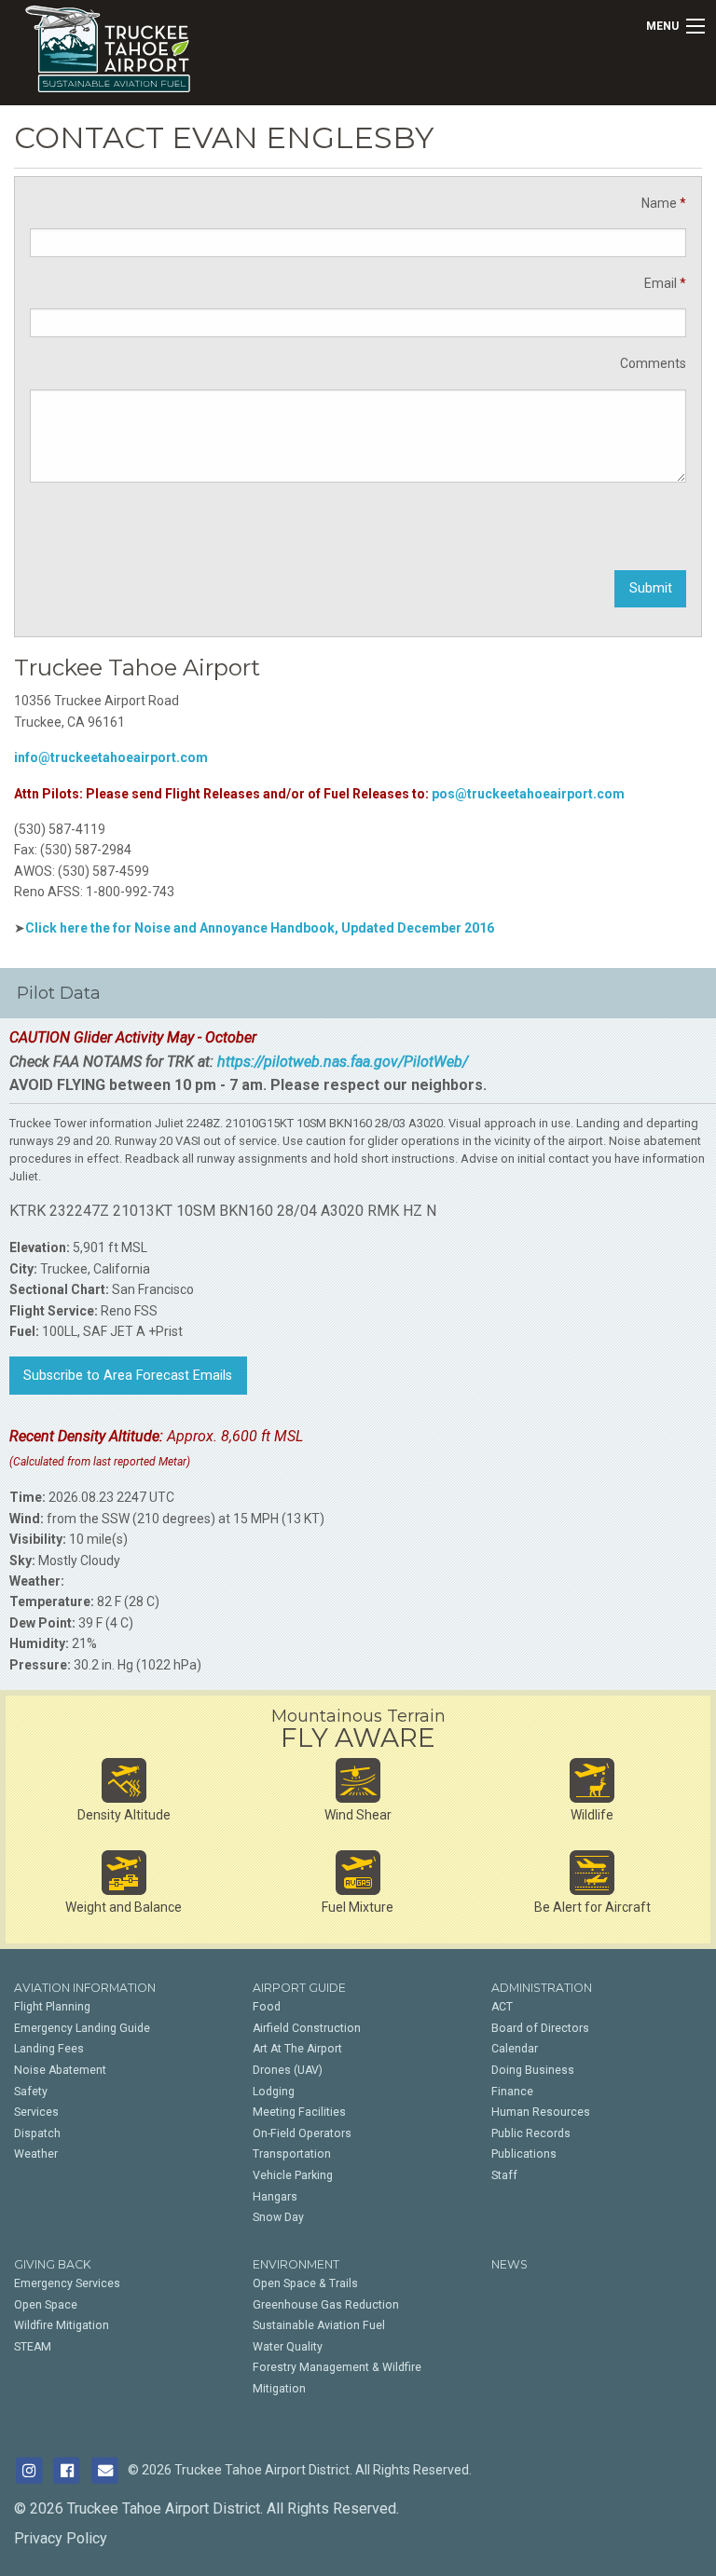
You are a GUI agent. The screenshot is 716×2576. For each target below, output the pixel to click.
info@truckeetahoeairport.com (111, 757)
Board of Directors (540, 2028)
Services (36, 2112)
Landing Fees (49, 2049)
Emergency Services (67, 2283)
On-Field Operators (302, 2133)
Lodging (274, 2092)
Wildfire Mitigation (62, 2325)
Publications (524, 2154)
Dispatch (37, 2133)
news (509, 2264)
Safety (31, 2092)
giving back (53, 2264)
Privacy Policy (61, 2538)
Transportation (292, 2154)
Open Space (46, 2305)
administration (542, 1988)
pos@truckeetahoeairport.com (528, 794)
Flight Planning (52, 2007)
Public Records (531, 2133)
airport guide (299, 1988)
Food (267, 2007)
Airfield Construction (307, 2028)
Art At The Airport (297, 2049)
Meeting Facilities (299, 2112)
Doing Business (533, 2070)
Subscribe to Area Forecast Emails (128, 1376)
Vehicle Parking (293, 2175)
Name (664, 203)
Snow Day (278, 2217)
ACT (502, 2007)
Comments (653, 363)
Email (665, 283)
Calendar (515, 2049)
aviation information (85, 1988)
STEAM (33, 2347)
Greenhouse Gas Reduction (326, 2305)
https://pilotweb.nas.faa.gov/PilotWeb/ (343, 1062)
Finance (512, 2092)
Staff (504, 2175)
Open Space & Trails (305, 2283)
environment (296, 2264)
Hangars (275, 2197)
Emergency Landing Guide (82, 2028)
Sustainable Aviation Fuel (319, 2325)
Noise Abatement (60, 2070)
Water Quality (288, 2347)
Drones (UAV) (288, 2070)
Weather (36, 2154)
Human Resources (541, 2112)
